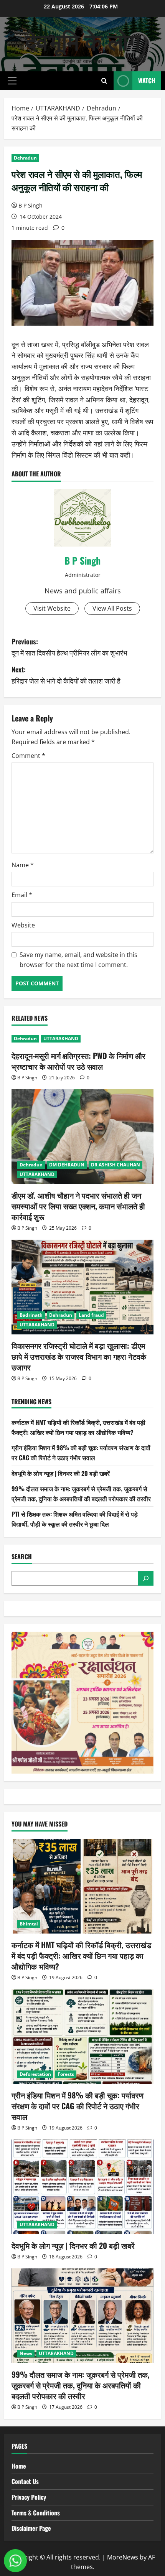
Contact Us (25, 2481)
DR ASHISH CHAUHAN (115, 1165)
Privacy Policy (29, 2497)
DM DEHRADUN (67, 1165)
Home (19, 2466)
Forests (66, 2074)
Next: (66, 675)
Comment (28, 756)
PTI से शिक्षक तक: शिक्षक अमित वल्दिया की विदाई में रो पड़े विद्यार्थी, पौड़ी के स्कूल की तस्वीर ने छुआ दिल (75, 1519)
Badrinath (31, 1315)
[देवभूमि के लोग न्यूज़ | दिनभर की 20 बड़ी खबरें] (82, 2187)
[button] (12, 81)
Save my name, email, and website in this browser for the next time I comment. (78, 960)
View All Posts (112, 608)
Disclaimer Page (31, 2528)
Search (22, 1557)
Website (23, 925)
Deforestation (35, 2074)
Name (23, 865)
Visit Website (52, 608)
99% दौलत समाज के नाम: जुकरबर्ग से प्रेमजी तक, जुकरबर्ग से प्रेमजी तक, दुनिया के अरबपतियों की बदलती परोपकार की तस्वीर (81, 1494)
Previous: (69, 647)
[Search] (146, 1578)
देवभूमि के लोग (83, 40)
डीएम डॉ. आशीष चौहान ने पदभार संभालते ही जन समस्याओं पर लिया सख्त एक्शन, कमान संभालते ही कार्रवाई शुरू (78, 1206)
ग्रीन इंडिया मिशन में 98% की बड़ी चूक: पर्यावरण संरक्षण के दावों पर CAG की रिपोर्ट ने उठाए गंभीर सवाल (81, 1453)
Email (22, 895)
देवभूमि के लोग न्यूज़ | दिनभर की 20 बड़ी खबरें (61, 1473)
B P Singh (31, 205)
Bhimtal (29, 1924)
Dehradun (25, 158)
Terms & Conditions (36, 2513)
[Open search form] (104, 81)
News (26, 2353)
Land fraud (91, 1315)
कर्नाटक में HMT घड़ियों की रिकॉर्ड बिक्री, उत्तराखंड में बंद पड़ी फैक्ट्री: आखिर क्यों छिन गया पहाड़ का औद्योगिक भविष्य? (78, 1427)
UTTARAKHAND (61, 1038)
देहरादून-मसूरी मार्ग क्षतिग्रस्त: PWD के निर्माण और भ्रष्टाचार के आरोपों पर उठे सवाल (78, 1061)
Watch (147, 81)
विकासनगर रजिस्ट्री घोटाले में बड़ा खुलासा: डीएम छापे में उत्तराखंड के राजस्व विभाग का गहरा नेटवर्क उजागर (79, 1356)
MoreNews (123, 2557)
